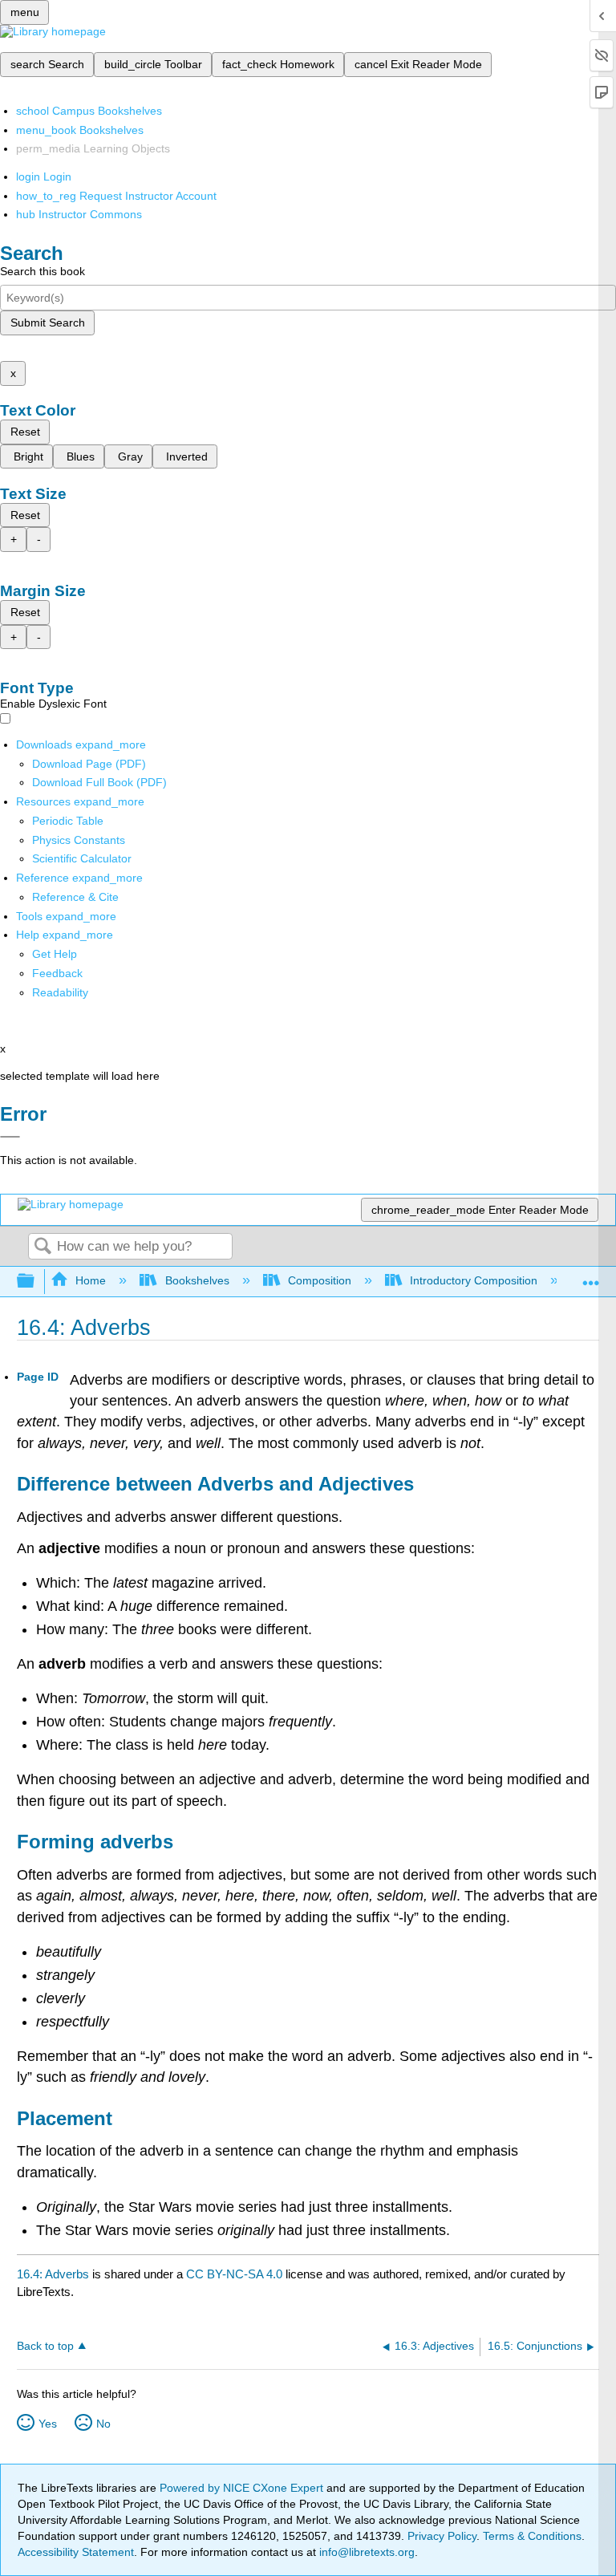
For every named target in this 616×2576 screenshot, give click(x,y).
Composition (320, 1280)
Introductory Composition (474, 1280)
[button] (57, 973)
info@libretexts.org (365, 2552)
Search (43, 1247)
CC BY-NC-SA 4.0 (234, 2274)
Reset (25, 432)
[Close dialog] (10, 1137)
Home (91, 1280)
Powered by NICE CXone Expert (243, 2488)
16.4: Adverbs (53, 2274)
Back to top (45, 2346)
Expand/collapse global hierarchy (36, 1282)
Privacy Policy (442, 2536)
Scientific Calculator (82, 858)
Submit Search (48, 323)
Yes (48, 2424)
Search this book (43, 271)
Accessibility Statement (76, 2552)
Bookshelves (197, 1280)
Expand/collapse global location (591, 1277)
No (103, 2424)
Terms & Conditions (532, 2536)
